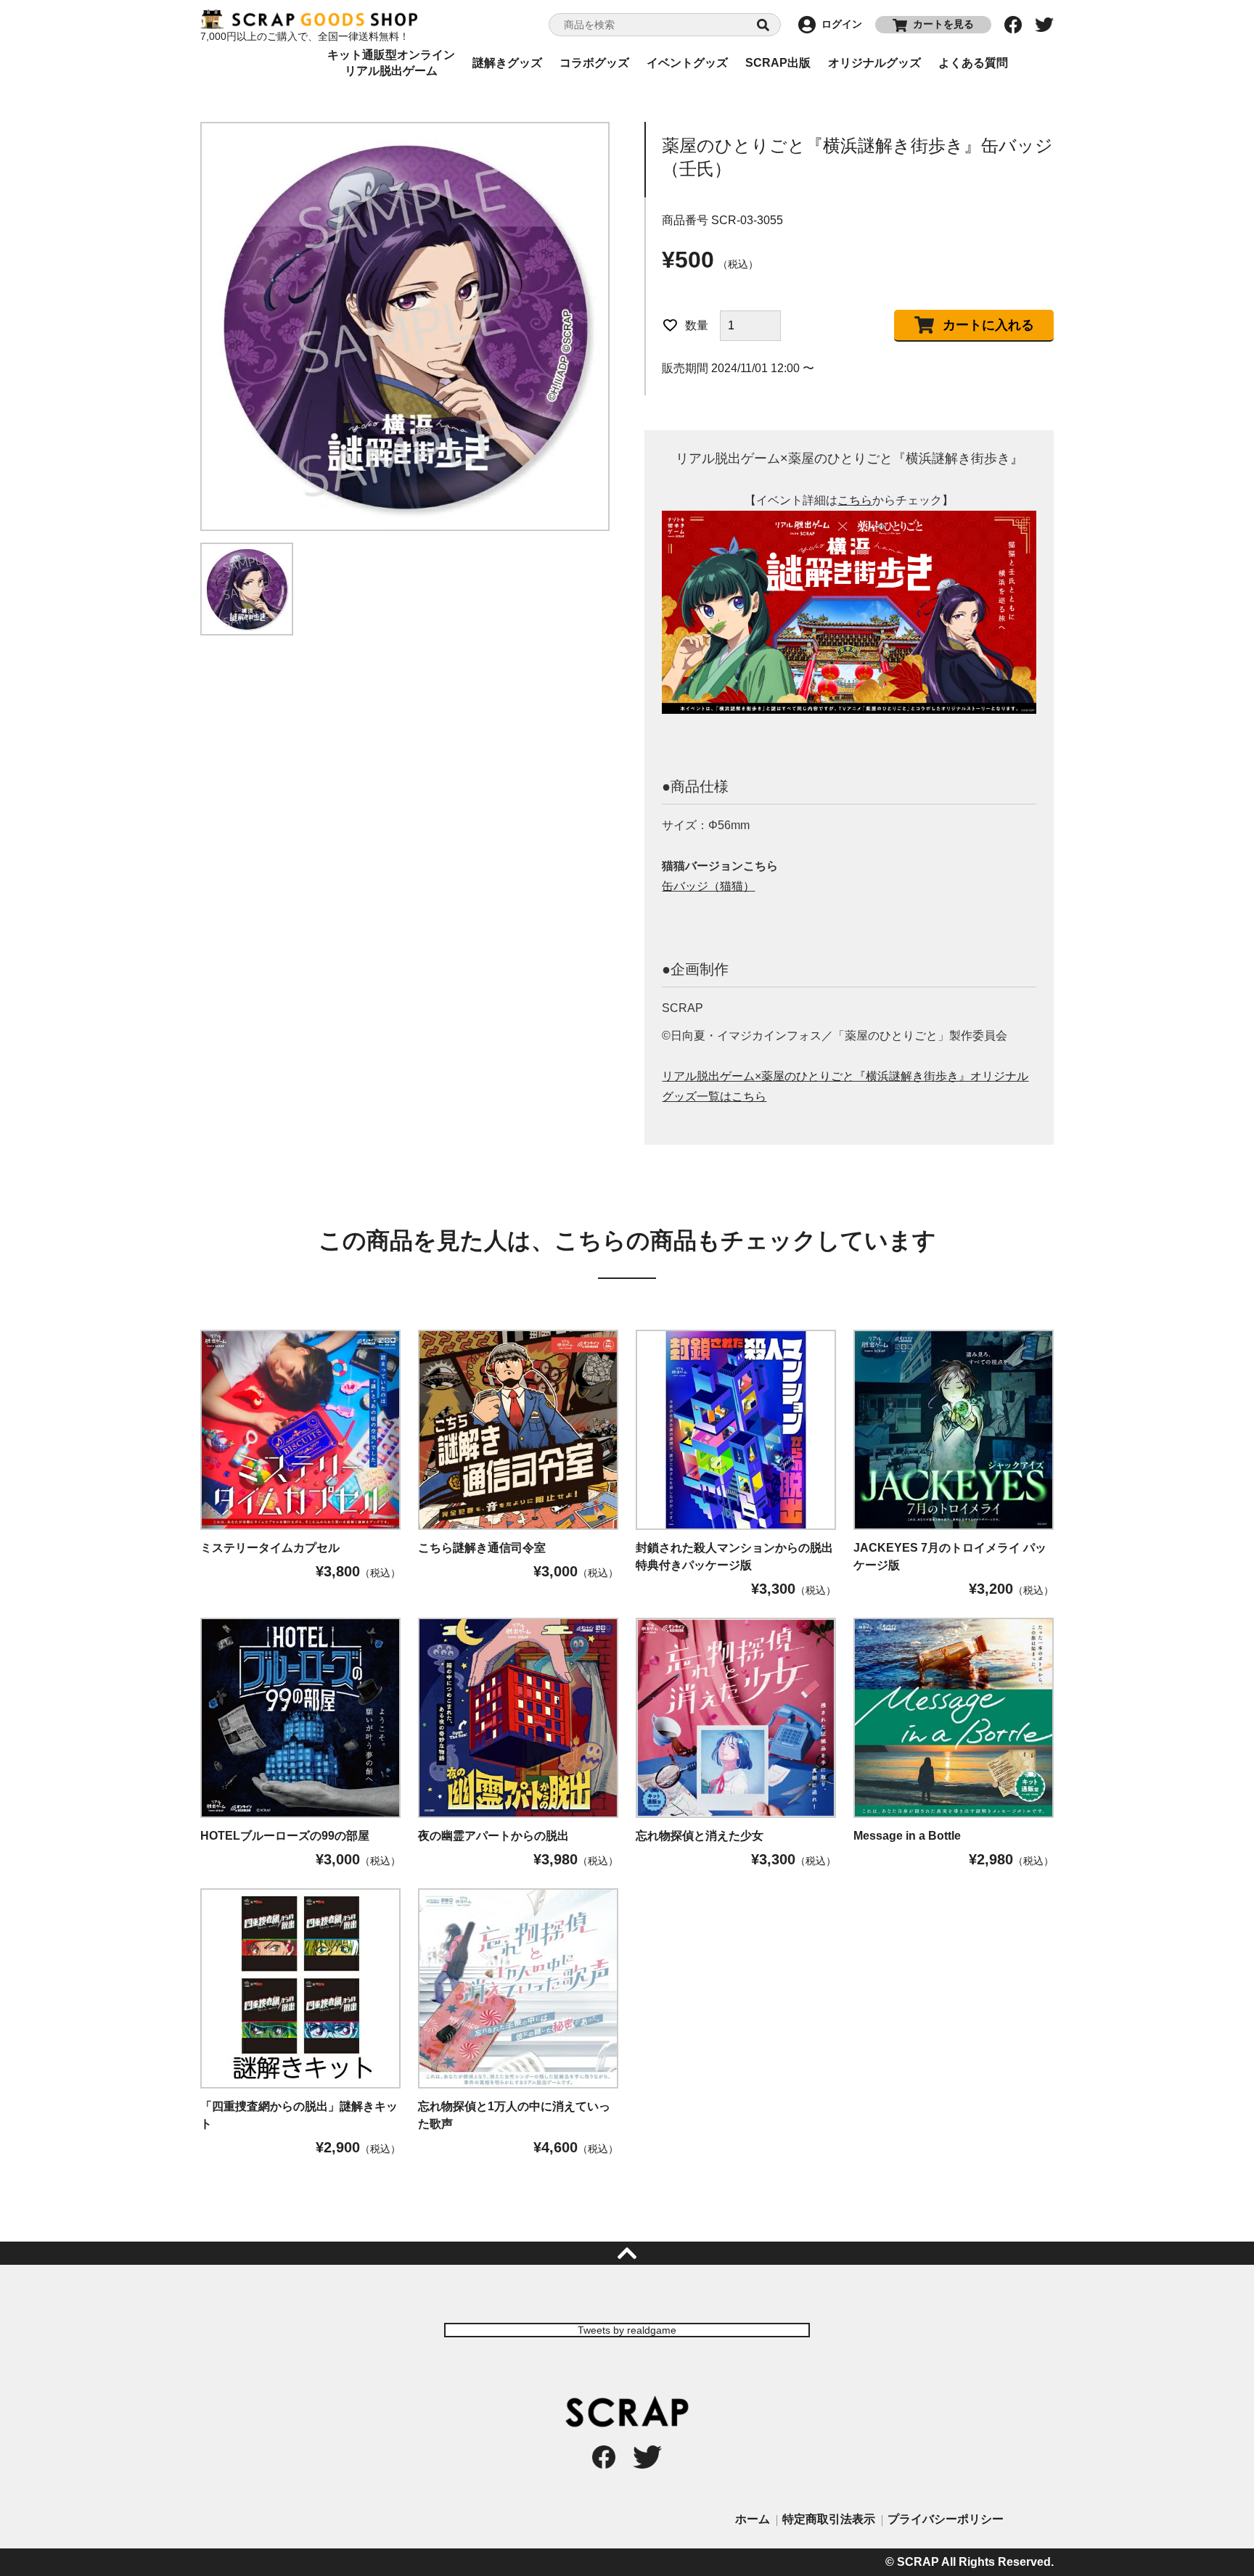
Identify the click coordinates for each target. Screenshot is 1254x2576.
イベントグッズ (687, 63)
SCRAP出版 (778, 63)
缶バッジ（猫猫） (708, 886)
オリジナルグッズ (874, 63)
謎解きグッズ (507, 63)
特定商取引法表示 (829, 2519)
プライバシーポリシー (946, 2519)
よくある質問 (973, 63)
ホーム (753, 2519)
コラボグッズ (594, 63)
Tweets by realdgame (627, 2330)
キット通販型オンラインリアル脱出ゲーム (391, 63)
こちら (855, 500)
